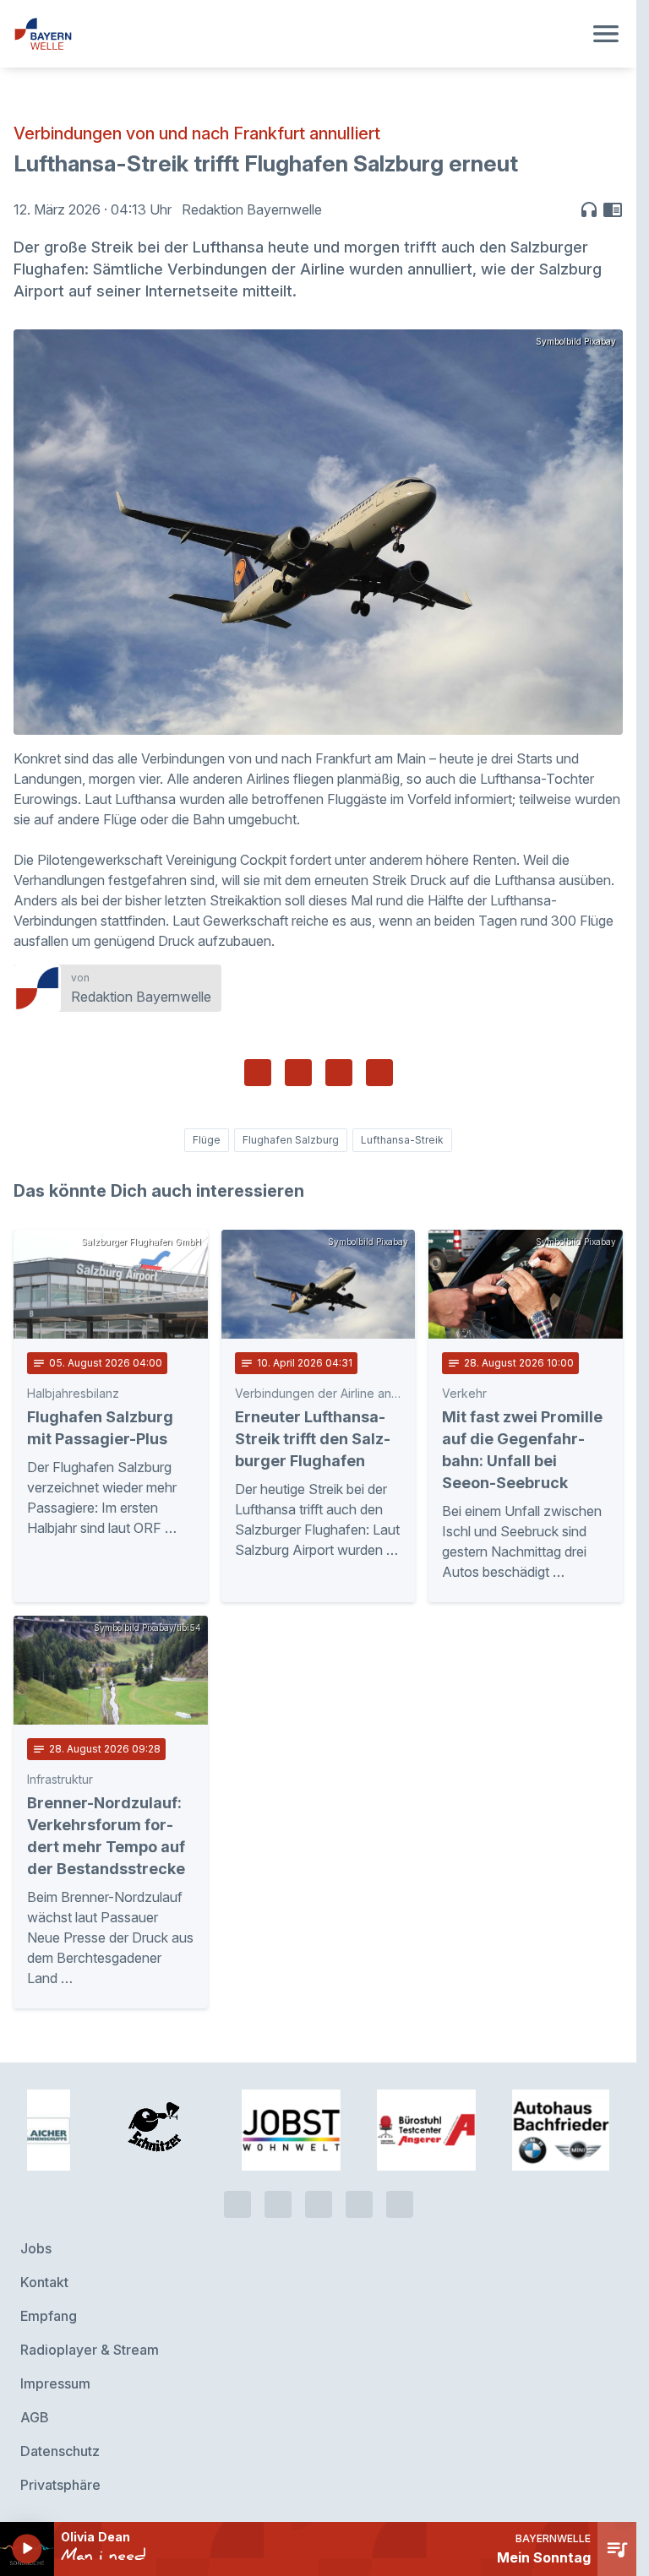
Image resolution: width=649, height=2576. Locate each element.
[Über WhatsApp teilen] (339, 1073)
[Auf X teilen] (298, 1073)
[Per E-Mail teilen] (379, 1073)
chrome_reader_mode (613, 209)
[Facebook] (319, 2198)
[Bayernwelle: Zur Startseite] (298, 34)
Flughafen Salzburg (291, 1140)
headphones (589, 209)
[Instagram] (359, 2198)
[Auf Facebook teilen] (258, 1073)
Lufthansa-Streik (402, 1140)
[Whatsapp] (278, 2198)
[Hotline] (237, 2198)
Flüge (207, 1140)
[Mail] (400, 2198)
